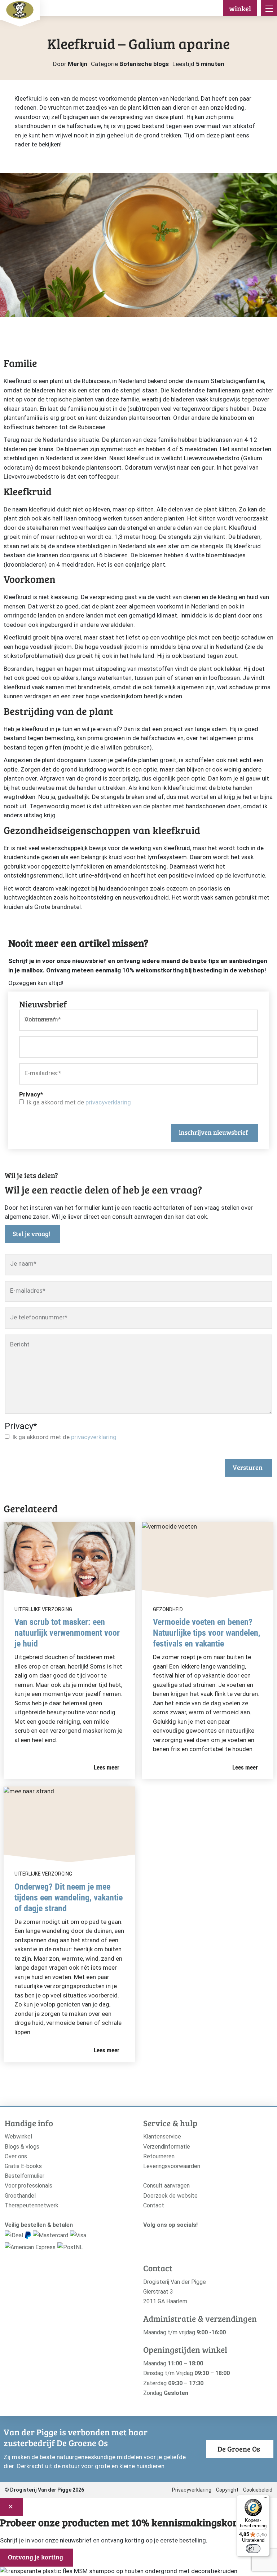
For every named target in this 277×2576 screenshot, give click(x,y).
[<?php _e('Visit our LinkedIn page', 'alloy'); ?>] (180, 2237)
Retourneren (159, 2156)
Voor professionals (28, 2186)
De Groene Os (239, 2449)
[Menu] (265, 2499)
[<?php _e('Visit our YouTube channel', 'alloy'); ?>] (169, 2237)
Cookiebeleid (258, 2490)
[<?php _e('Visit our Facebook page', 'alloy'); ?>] (158, 2237)
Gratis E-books (23, 2166)
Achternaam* (43, 1019)
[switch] (253, 2549)
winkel (240, 8)
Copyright (227, 2490)
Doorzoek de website (170, 2196)
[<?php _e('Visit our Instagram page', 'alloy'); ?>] (147, 2237)
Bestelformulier (25, 2176)
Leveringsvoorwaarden (172, 2166)
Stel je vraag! (32, 1234)
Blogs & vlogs (22, 2147)
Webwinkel (18, 2137)
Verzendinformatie (167, 2147)
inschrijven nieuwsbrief (214, 1132)
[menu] (269, 8)
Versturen (248, 1467)
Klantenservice (162, 2137)
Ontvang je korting (36, 2557)
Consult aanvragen (166, 2186)
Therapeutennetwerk (32, 2205)
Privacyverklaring (192, 2490)
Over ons (16, 2156)
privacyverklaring (108, 1102)
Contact (154, 2205)
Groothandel (20, 2196)
